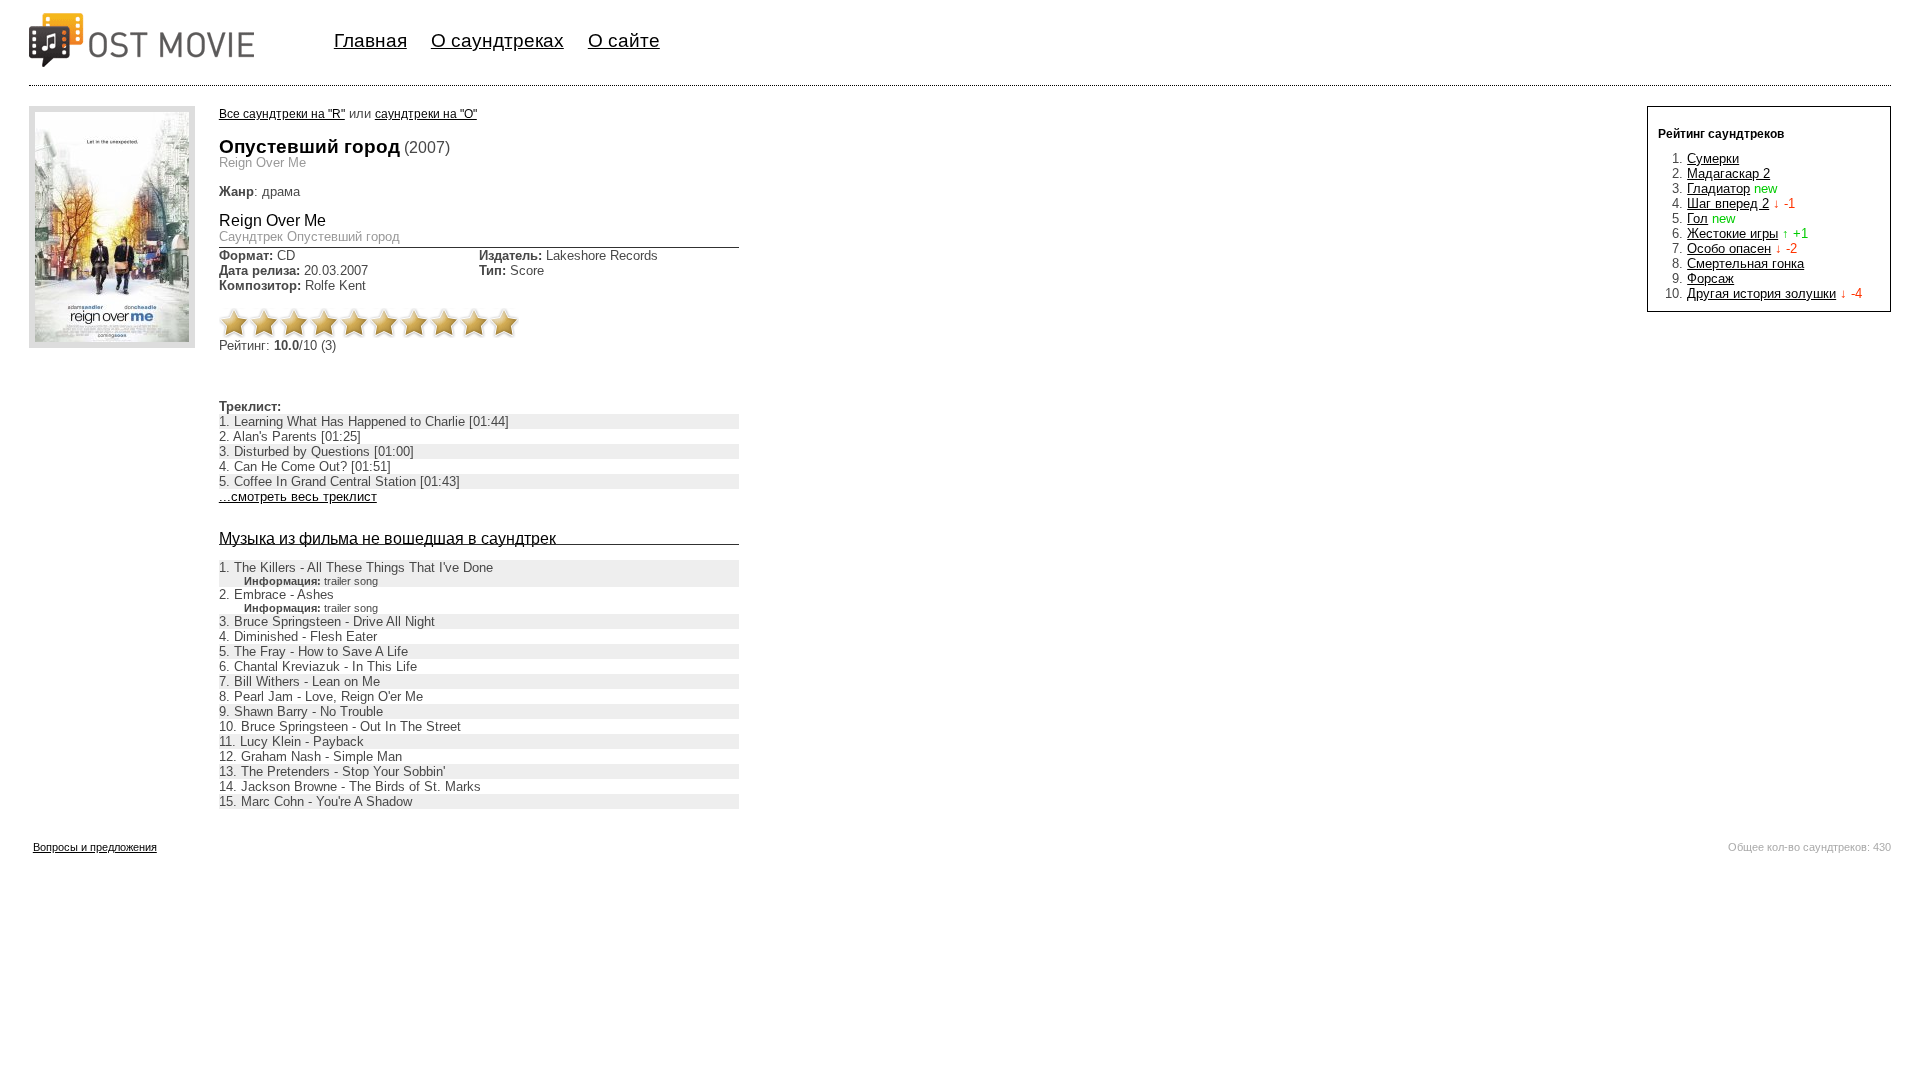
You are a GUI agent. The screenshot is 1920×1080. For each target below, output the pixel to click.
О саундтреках (497, 40)
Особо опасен (1729, 248)
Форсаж (1710, 278)
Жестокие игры (1732, 233)
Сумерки (1713, 158)
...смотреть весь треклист (298, 496)
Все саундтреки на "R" (282, 114)
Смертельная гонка (1745, 263)
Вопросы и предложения (95, 847)
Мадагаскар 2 (1728, 173)
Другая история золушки (1761, 293)
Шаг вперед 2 (1728, 203)
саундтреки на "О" (426, 114)
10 (504, 323)
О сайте (624, 40)
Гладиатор (1718, 188)
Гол (1697, 218)
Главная (370, 40)
